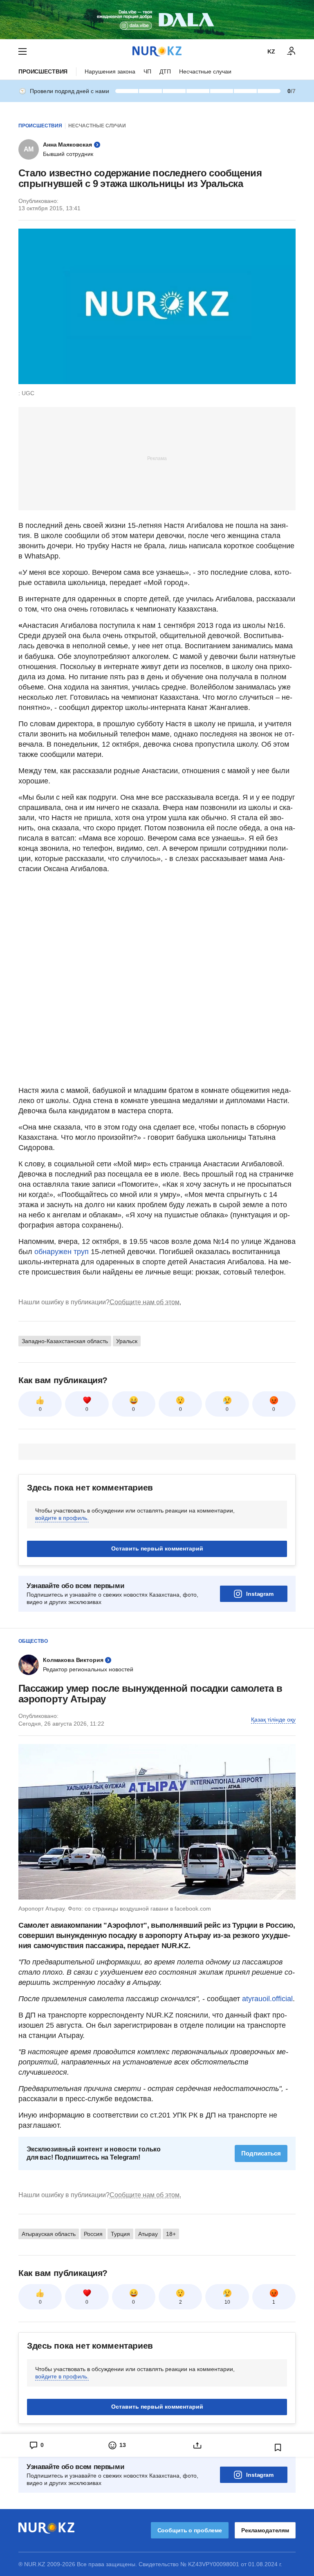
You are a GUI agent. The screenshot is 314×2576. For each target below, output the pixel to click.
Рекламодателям (265, 2530)
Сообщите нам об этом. (145, 1302)
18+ (171, 2234)
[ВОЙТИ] (292, 51)
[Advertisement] (157, 458)
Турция (120, 2234)
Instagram (260, 1594)
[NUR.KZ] (157, 51)
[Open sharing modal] (197, 2445)
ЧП (147, 71)
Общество (33, 1641)
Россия (93, 2234)
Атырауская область (49, 2234)
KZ (271, 51)
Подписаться (261, 2153)
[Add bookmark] (278, 2447)
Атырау (148, 2234)
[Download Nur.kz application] (157, 20)
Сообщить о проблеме (190, 2530)
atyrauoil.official (267, 1999)
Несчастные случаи (205, 71)
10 (227, 2302)
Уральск (127, 1341)
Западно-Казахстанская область (65, 1341)
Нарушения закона (110, 71)
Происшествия (43, 71)
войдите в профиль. (62, 1518)
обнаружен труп (62, 1252)
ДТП (165, 71)
